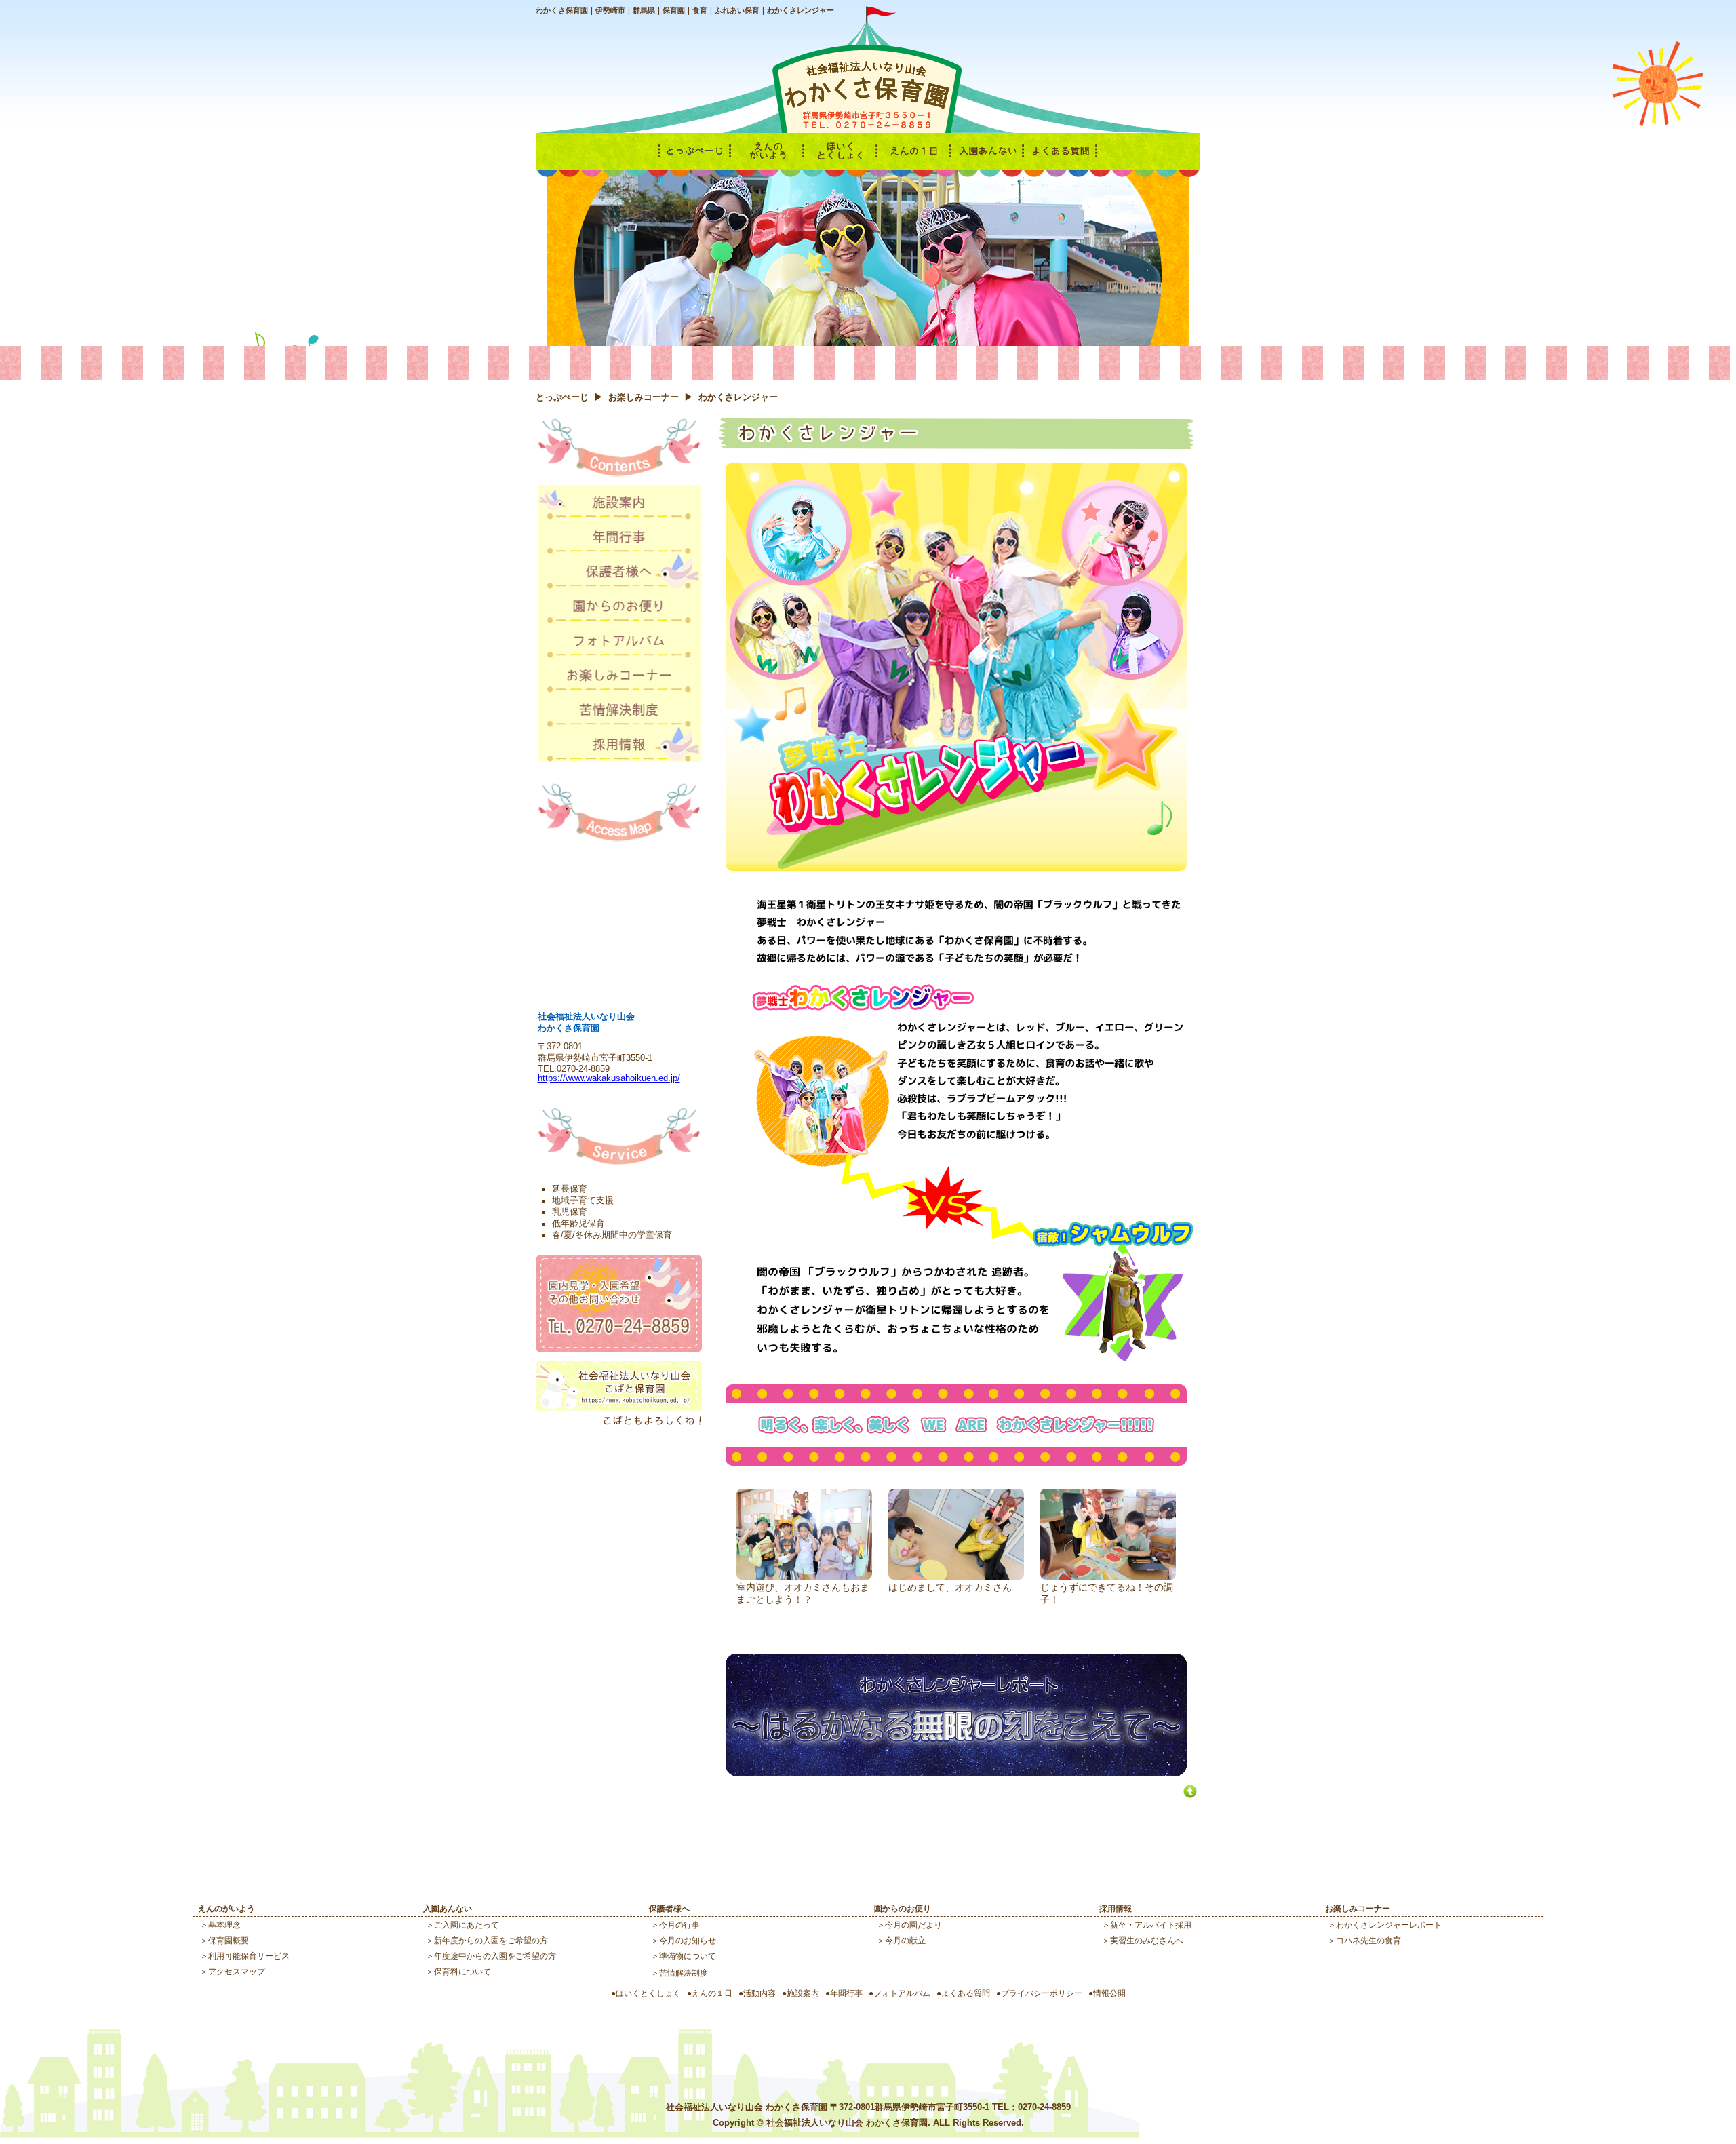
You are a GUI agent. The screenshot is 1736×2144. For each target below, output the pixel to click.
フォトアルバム (902, 1993)
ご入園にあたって (467, 1925)
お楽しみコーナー (644, 397)
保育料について (462, 1971)
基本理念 (224, 1925)
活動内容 (759, 1993)
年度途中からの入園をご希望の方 (495, 1956)
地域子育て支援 (583, 1201)
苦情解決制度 (684, 1973)
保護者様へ (669, 1908)
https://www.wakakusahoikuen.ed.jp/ (609, 1078)
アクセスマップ (237, 1971)
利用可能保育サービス (249, 1956)
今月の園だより (913, 1925)
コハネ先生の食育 (1368, 1940)
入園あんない (448, 1908)
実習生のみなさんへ (1147, 1940)
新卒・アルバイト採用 (1151, 1925)
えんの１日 (712, 1993)
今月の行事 (679, 1925)
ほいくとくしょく (648, 1993)
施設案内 (803, 1993)
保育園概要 (229, 1940)
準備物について (688, 1956)
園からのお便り (903, 1908)
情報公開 (1109, 1993)
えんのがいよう (226, 1908)
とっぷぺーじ (562, 397)
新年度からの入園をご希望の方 (491, 1940)
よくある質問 (966, 1993)
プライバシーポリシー (1042, 1993)
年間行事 (846, 1993)
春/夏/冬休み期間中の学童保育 (612, 1235)
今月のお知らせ (688, 1940)
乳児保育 (570, 1212)
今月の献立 (905, 1940)
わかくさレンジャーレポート (1389, 1925)
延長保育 (570, 1189)
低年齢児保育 (578, 1224)
